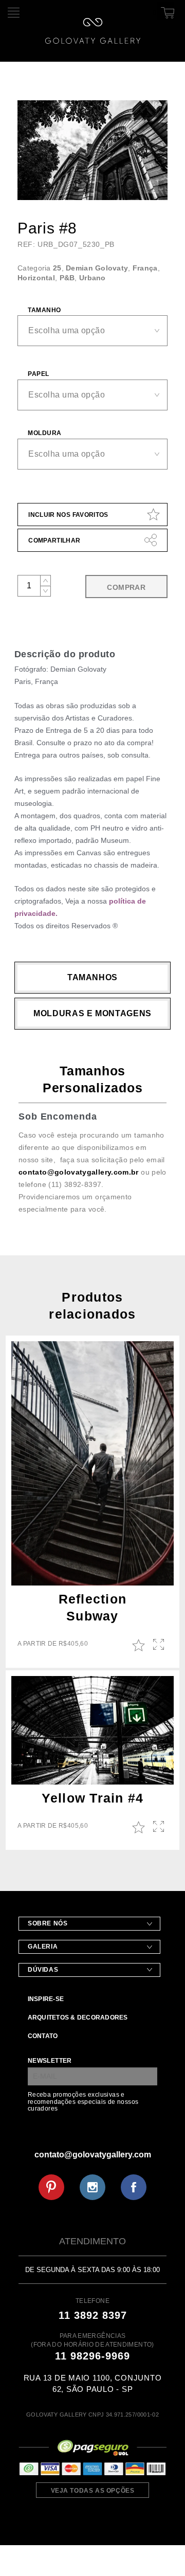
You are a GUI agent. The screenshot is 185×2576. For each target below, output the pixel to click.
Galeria (43, 1947)
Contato (43, 2036)
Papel (38, 374)
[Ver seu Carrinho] (166, 11)
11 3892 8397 (93, 2315)
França (145, 268)
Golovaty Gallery (93, 31)
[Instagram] (92, 2187)
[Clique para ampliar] (92, 150)
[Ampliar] (151, 186)
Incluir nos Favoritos (68, 515)
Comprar (126, 587)
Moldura (44, 433)
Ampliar (160, 1645)
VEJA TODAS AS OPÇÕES (93, 2491)
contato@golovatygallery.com (93, 2155)
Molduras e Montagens (92, 1013)
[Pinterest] (51, 2187)
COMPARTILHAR (54, 541)
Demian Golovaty (97, 268)
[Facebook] (134, 2187)
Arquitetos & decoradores (78, 2017)
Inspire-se (46, 1999)
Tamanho (44, 310)
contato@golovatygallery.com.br (79, 1172)
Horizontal (36, 278)
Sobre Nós (48, 1923)
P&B (67, 278)
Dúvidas (43, 1970)
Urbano (92, 278)
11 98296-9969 (92, 2356)
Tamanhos (92, 977)
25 (57, 268)
